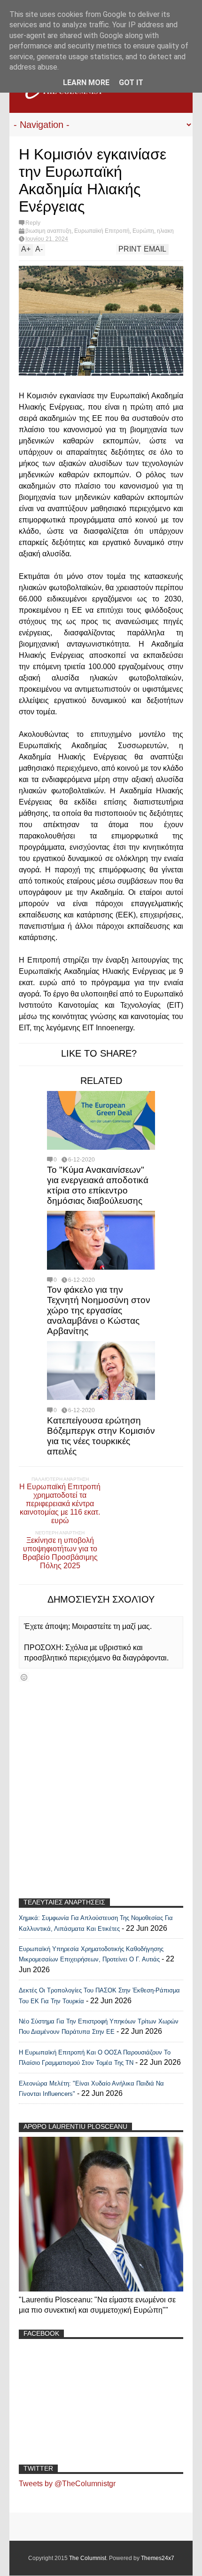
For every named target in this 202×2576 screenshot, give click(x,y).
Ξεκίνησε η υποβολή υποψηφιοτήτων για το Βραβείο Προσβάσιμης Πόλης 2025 (60, 1553)
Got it (131, 83)
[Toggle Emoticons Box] (24, 1677)
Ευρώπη (143, 231)
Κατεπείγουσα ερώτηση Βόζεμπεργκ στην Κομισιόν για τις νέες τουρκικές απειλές (101, 1436)
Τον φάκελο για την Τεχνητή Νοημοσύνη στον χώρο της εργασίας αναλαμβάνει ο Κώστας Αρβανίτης (99, 1310)
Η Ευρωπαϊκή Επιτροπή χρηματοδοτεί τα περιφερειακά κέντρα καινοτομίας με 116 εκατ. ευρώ (60, 1504)
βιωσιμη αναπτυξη (48, 231)
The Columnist (88, 2558)
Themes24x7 (158, 2558)
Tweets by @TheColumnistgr (67, 2484)
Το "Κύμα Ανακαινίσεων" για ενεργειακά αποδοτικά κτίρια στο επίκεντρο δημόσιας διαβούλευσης (98, 1185)
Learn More (86, 83)
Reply (33, 223)
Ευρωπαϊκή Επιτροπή (102, 231)
